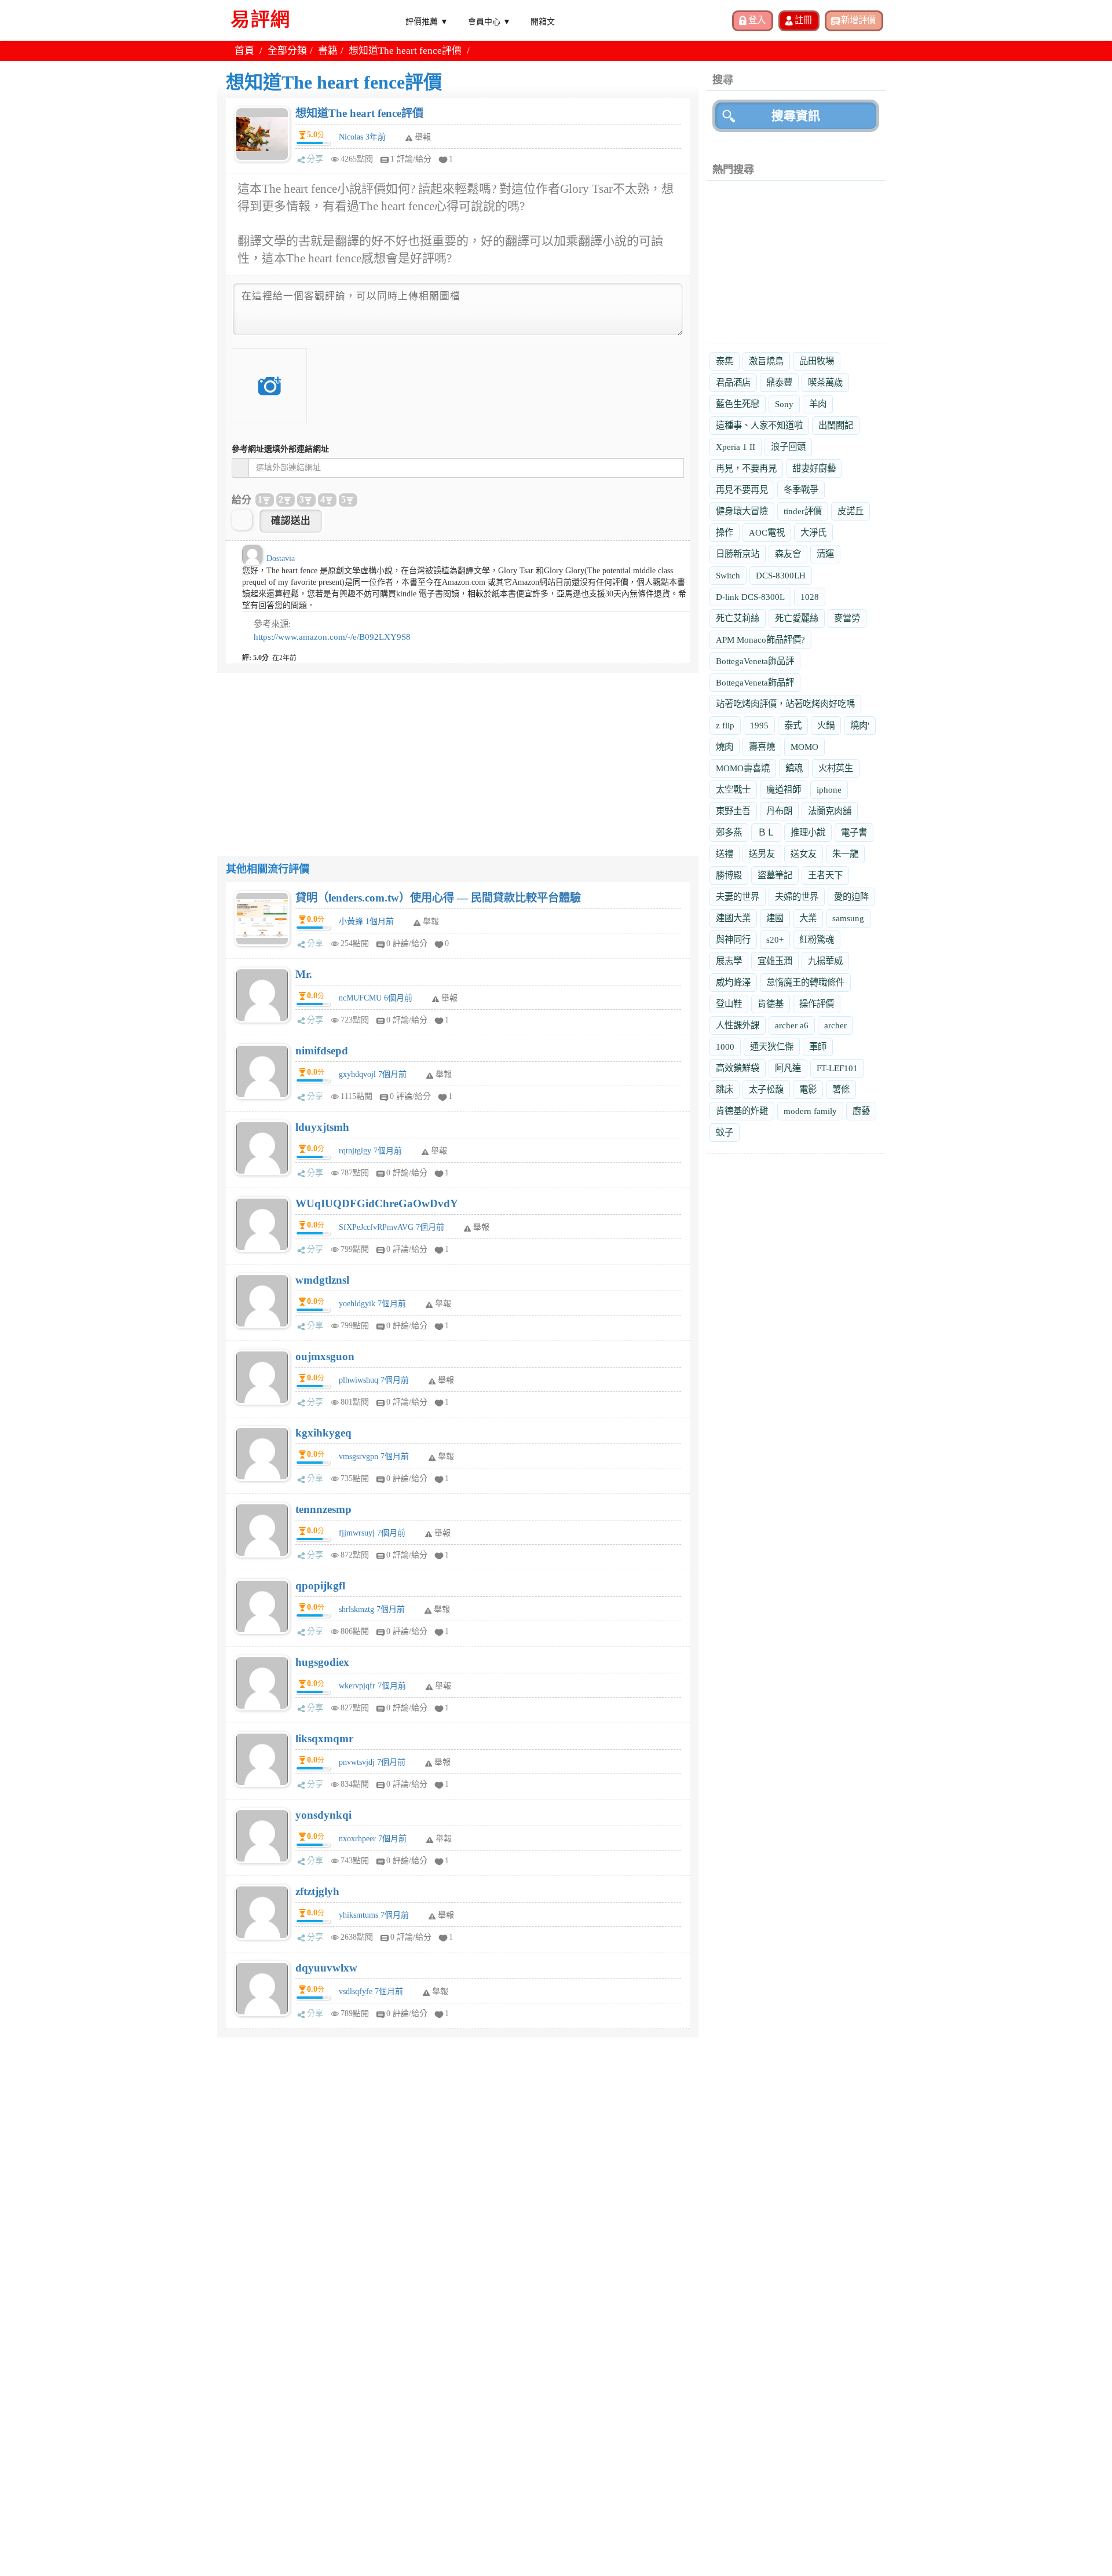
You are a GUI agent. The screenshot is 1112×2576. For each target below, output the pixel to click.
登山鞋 (729, 1004)
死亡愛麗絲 (797, 618)
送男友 (762, 854)
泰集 (725, 361)
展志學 (729, 961)
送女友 (804, 854)
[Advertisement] (458, 754)
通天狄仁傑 (772, 1047)
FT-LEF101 (837, 1068)
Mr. (304, 974)
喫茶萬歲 (825, 382)
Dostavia (281, 558)
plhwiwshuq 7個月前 (374, 1380)
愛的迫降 (851, 897)
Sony (784, 404)
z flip (725, 725)
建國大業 (733, 918)
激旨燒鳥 (766, 361)
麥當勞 (847, 618)
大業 (808, 918)
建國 (775, 918)
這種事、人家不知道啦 (759, 425)
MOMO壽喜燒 (743, 768)
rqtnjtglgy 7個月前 (370, 1151)
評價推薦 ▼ (427, 21)
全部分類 (287, 51)
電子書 (854, 832)
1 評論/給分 (411, 159)
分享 (315, 159)
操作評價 (817, 1004)
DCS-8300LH (781, 575)
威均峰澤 (733, 982)
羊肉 (818, 404)
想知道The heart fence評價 (359, 113)
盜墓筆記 (775, 875)
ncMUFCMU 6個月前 (376, 998)
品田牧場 (817, 361)
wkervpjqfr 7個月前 (372, 1686)
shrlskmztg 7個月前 (372, 1609)
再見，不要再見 (746, 468)
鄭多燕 (729, 832)
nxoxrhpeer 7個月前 (373, 1839)
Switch (728, 575)
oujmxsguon (325, 1356)
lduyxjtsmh (322, 1127)
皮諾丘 (851, 511)
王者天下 (825, 875)
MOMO (804, 747)
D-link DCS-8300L (750, 597)
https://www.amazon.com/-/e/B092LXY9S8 (332, 637)
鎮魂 (794, 768)
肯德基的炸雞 (742, 1111)
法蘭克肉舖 (830, 811)
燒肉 (725, 747)
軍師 (818, 1047)
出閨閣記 (836, 425)
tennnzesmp (323, 1509)
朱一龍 (845, 854)
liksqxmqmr (324, 1738)
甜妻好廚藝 (814, 468)
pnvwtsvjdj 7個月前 (372, 1762)
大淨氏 (813, 532)
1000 (725, 1047)
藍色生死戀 (738, 404)
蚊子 (725, 1132)
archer (835, 1025)
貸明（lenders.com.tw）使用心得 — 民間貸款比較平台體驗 (438, 898)
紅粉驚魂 (817, 939)
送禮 (725, 854)
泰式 (793, 725)
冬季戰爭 (801, 490)
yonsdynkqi (323, 1815)
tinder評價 (803, 511)
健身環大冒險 (742, 511)
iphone (829, 789)
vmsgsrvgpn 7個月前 (374, 1456)
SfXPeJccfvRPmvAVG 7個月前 (392, 1227)
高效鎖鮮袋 (738, 1068)
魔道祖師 (784, 789)
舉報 (431, 921)
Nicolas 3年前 (362, 137)
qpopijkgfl (320, 1586)
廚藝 (861, 1111)
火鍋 (826, 725)
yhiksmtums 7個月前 (374, 1915)
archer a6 (792, 1025)
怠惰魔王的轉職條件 (805, 982)
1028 (810, 597)
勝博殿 (729, 875)
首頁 (244, 51)
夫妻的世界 (738, 897)
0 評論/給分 (407, 943)
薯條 (841, 1089)
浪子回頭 (788, 447)
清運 (825, 554)
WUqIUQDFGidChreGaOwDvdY (377, 1203)
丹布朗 (779, 811)
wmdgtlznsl (322, 1280)
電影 (808, 1089)
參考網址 (280, 449)
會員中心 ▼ (489, 21)
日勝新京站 (738, 554)
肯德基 (771, 1004)
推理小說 (808, 832)
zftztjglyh (317, 1891)
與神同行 (733, 939)
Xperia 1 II (736, 447)
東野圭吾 (733, 811)
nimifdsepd (322, 1051)
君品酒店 (733, 382)
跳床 (725, 1089)
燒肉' (860, 725)
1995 (759, 725)
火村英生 (836, 768)
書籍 (328, 51)
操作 (725, 532)
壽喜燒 (762, 747)
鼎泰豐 (779, 382)
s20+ (775, 939)
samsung (848, 918)
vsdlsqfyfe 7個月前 (371, 1991)
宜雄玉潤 (775, 961)
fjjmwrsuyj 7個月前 (372, 1533)
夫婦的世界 (797, 897)
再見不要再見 (742, 490)
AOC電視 (767, 532)
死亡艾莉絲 (738, 618)
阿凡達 (788, 1068)
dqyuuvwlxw (326, 1968)
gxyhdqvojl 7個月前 (373, 1074)
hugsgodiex (322, 1662)
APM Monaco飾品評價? (760, 640)
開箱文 (543, 21)
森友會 (788, 554)
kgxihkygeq (323, 1433)
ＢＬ (766, 832)
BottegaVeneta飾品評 (755, 661)
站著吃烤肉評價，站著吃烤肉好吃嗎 (785, 704)
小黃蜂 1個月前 (366, 921)
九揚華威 (825, 961)
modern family (810, 1111)
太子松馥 (766, 1089)
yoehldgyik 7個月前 (372, 1304)
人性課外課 (738, 1025)
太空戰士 (733, 789)
